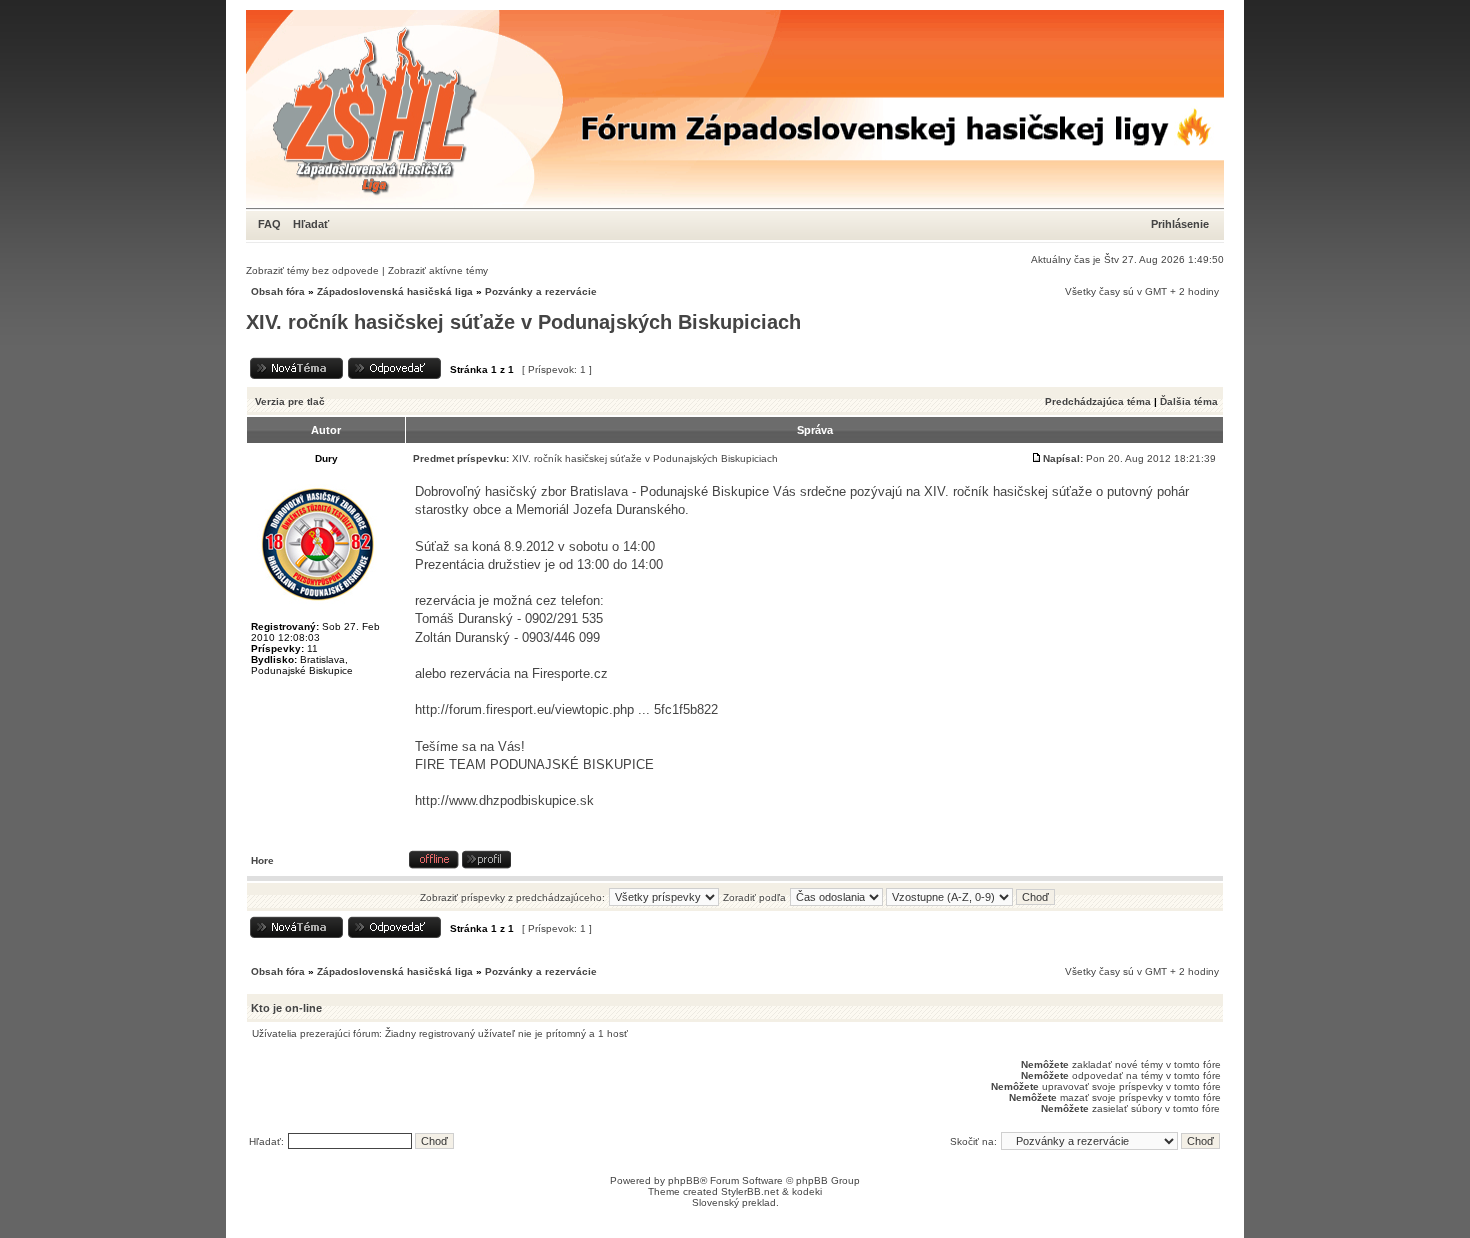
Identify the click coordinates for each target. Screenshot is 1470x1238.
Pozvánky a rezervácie (541, 291)
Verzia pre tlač (290, 401)
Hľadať (311, 224)
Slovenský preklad (734, 1202)
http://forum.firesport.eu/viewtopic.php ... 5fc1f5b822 (566, 709)
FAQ (269, 224)
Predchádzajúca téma (1098, 401)
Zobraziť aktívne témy (438, 270)
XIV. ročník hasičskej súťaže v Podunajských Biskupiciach (523, 322)
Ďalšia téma (1189, 401)
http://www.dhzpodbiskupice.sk (504, 800)
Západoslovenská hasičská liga (395, 291)
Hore (262, 860)
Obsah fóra (278, 291)
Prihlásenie (1180, 224)
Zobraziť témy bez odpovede (312, 270)
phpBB (684, 1180)
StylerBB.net (750, 1191)
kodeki (807, 1191)
